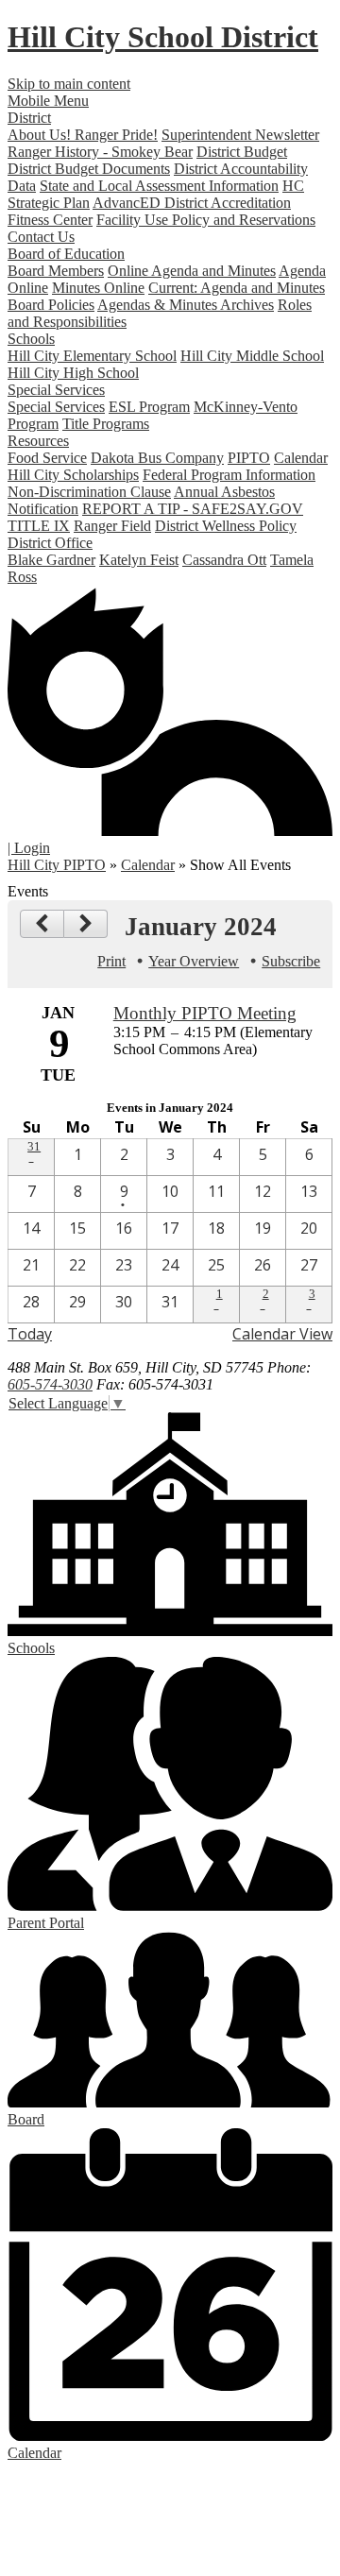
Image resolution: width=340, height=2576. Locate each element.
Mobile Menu (48, 101)
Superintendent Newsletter (240, 135)
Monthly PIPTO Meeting (205, 1013)
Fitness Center (50, 220)
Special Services (56, 407)
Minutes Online (98, 288)
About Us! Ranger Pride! (83, 135)
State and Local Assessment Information (159, 186)
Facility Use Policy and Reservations (206, 220)
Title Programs (106, 424)
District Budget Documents (89, 169)
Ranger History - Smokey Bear (100, 152)
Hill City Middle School (252, 356)
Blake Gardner (51, 560)
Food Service (47, 458)
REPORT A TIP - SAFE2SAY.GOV (193, 509)
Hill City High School (73, 373)
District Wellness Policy (226, 526)
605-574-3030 (50, 1384)
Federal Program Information (229, 475)
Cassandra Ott (224, 560)
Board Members (56, 271)
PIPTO (249, 458)
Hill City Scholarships (73, 475)
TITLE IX (39, 526)
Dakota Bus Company (157, 458)
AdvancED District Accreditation (192, 203)
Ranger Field (112, 526)
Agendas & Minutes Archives (186, 305)
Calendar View (282, 1334)
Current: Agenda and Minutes (237, 288)
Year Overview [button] (194, 961)
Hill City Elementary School (92, 356)
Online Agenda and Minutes (192, 271)
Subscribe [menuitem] (291, 961)
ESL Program (149, 407)
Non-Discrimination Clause (89, 492)
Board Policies (51, 305)
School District (163, 37)
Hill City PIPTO (57, 865)
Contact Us (41, 237)
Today (30, 1334)
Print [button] (111, 961)
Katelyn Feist (139, 560)
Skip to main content (69, 84)
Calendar (301, 458)
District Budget (242, 152)
